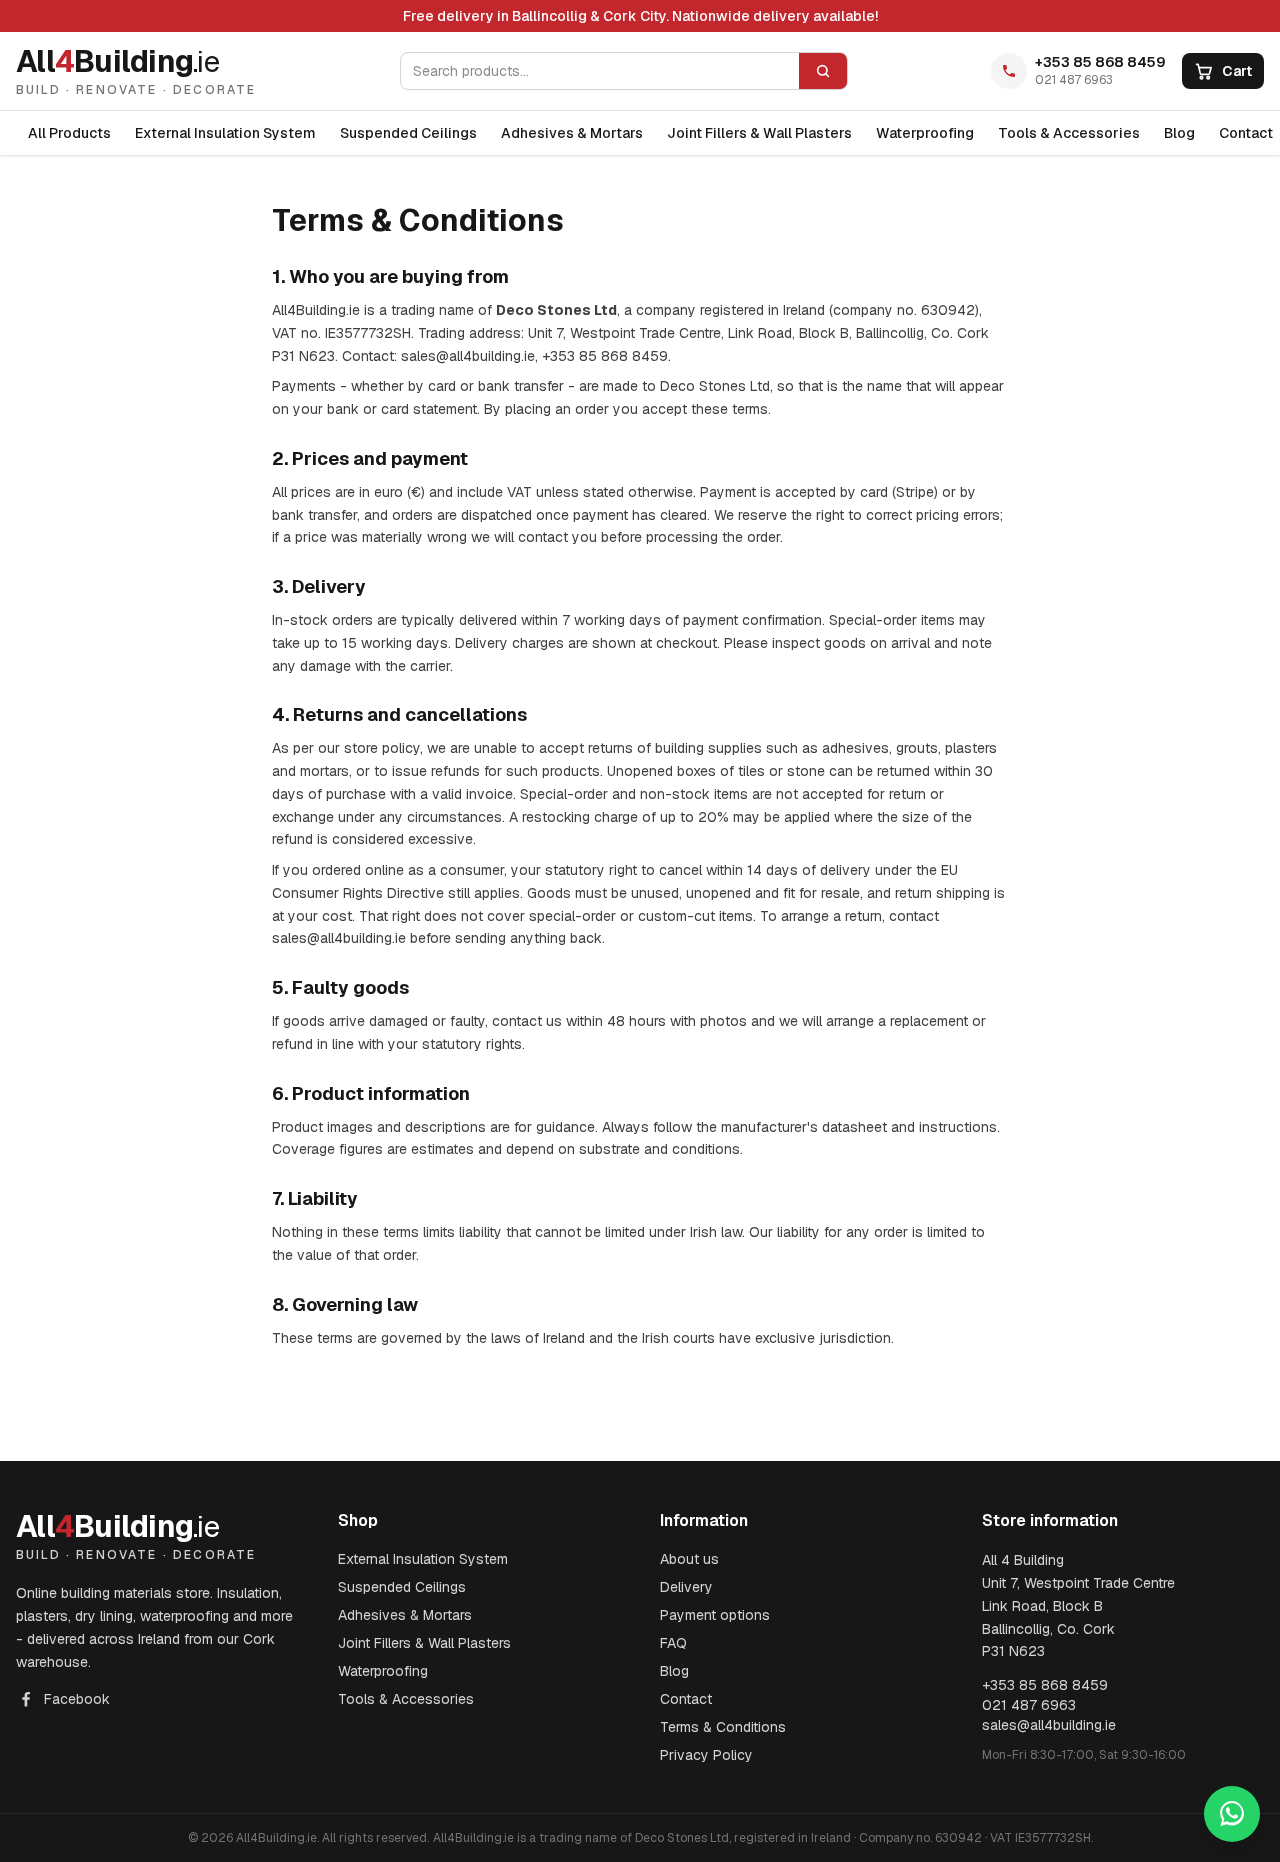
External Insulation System (225, 133)
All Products (69, 133)
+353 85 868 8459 (1100, 62)
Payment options (715, 1615)
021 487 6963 (1074, 80)
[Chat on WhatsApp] (1232, 1814)
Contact (686, 1699)
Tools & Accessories (1069, 133)
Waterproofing (925, 133)
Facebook (77, 1699)
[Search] (823, 71)
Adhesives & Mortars (572, 133)
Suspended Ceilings (408, 133)
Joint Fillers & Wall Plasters (759, 133)
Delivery (686, 1587)
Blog (1179, 133)
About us (689, 1559)
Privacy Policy (706, 1755)
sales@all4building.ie (1049, 1725)
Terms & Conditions (723, 1727)
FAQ (673, 1643)
